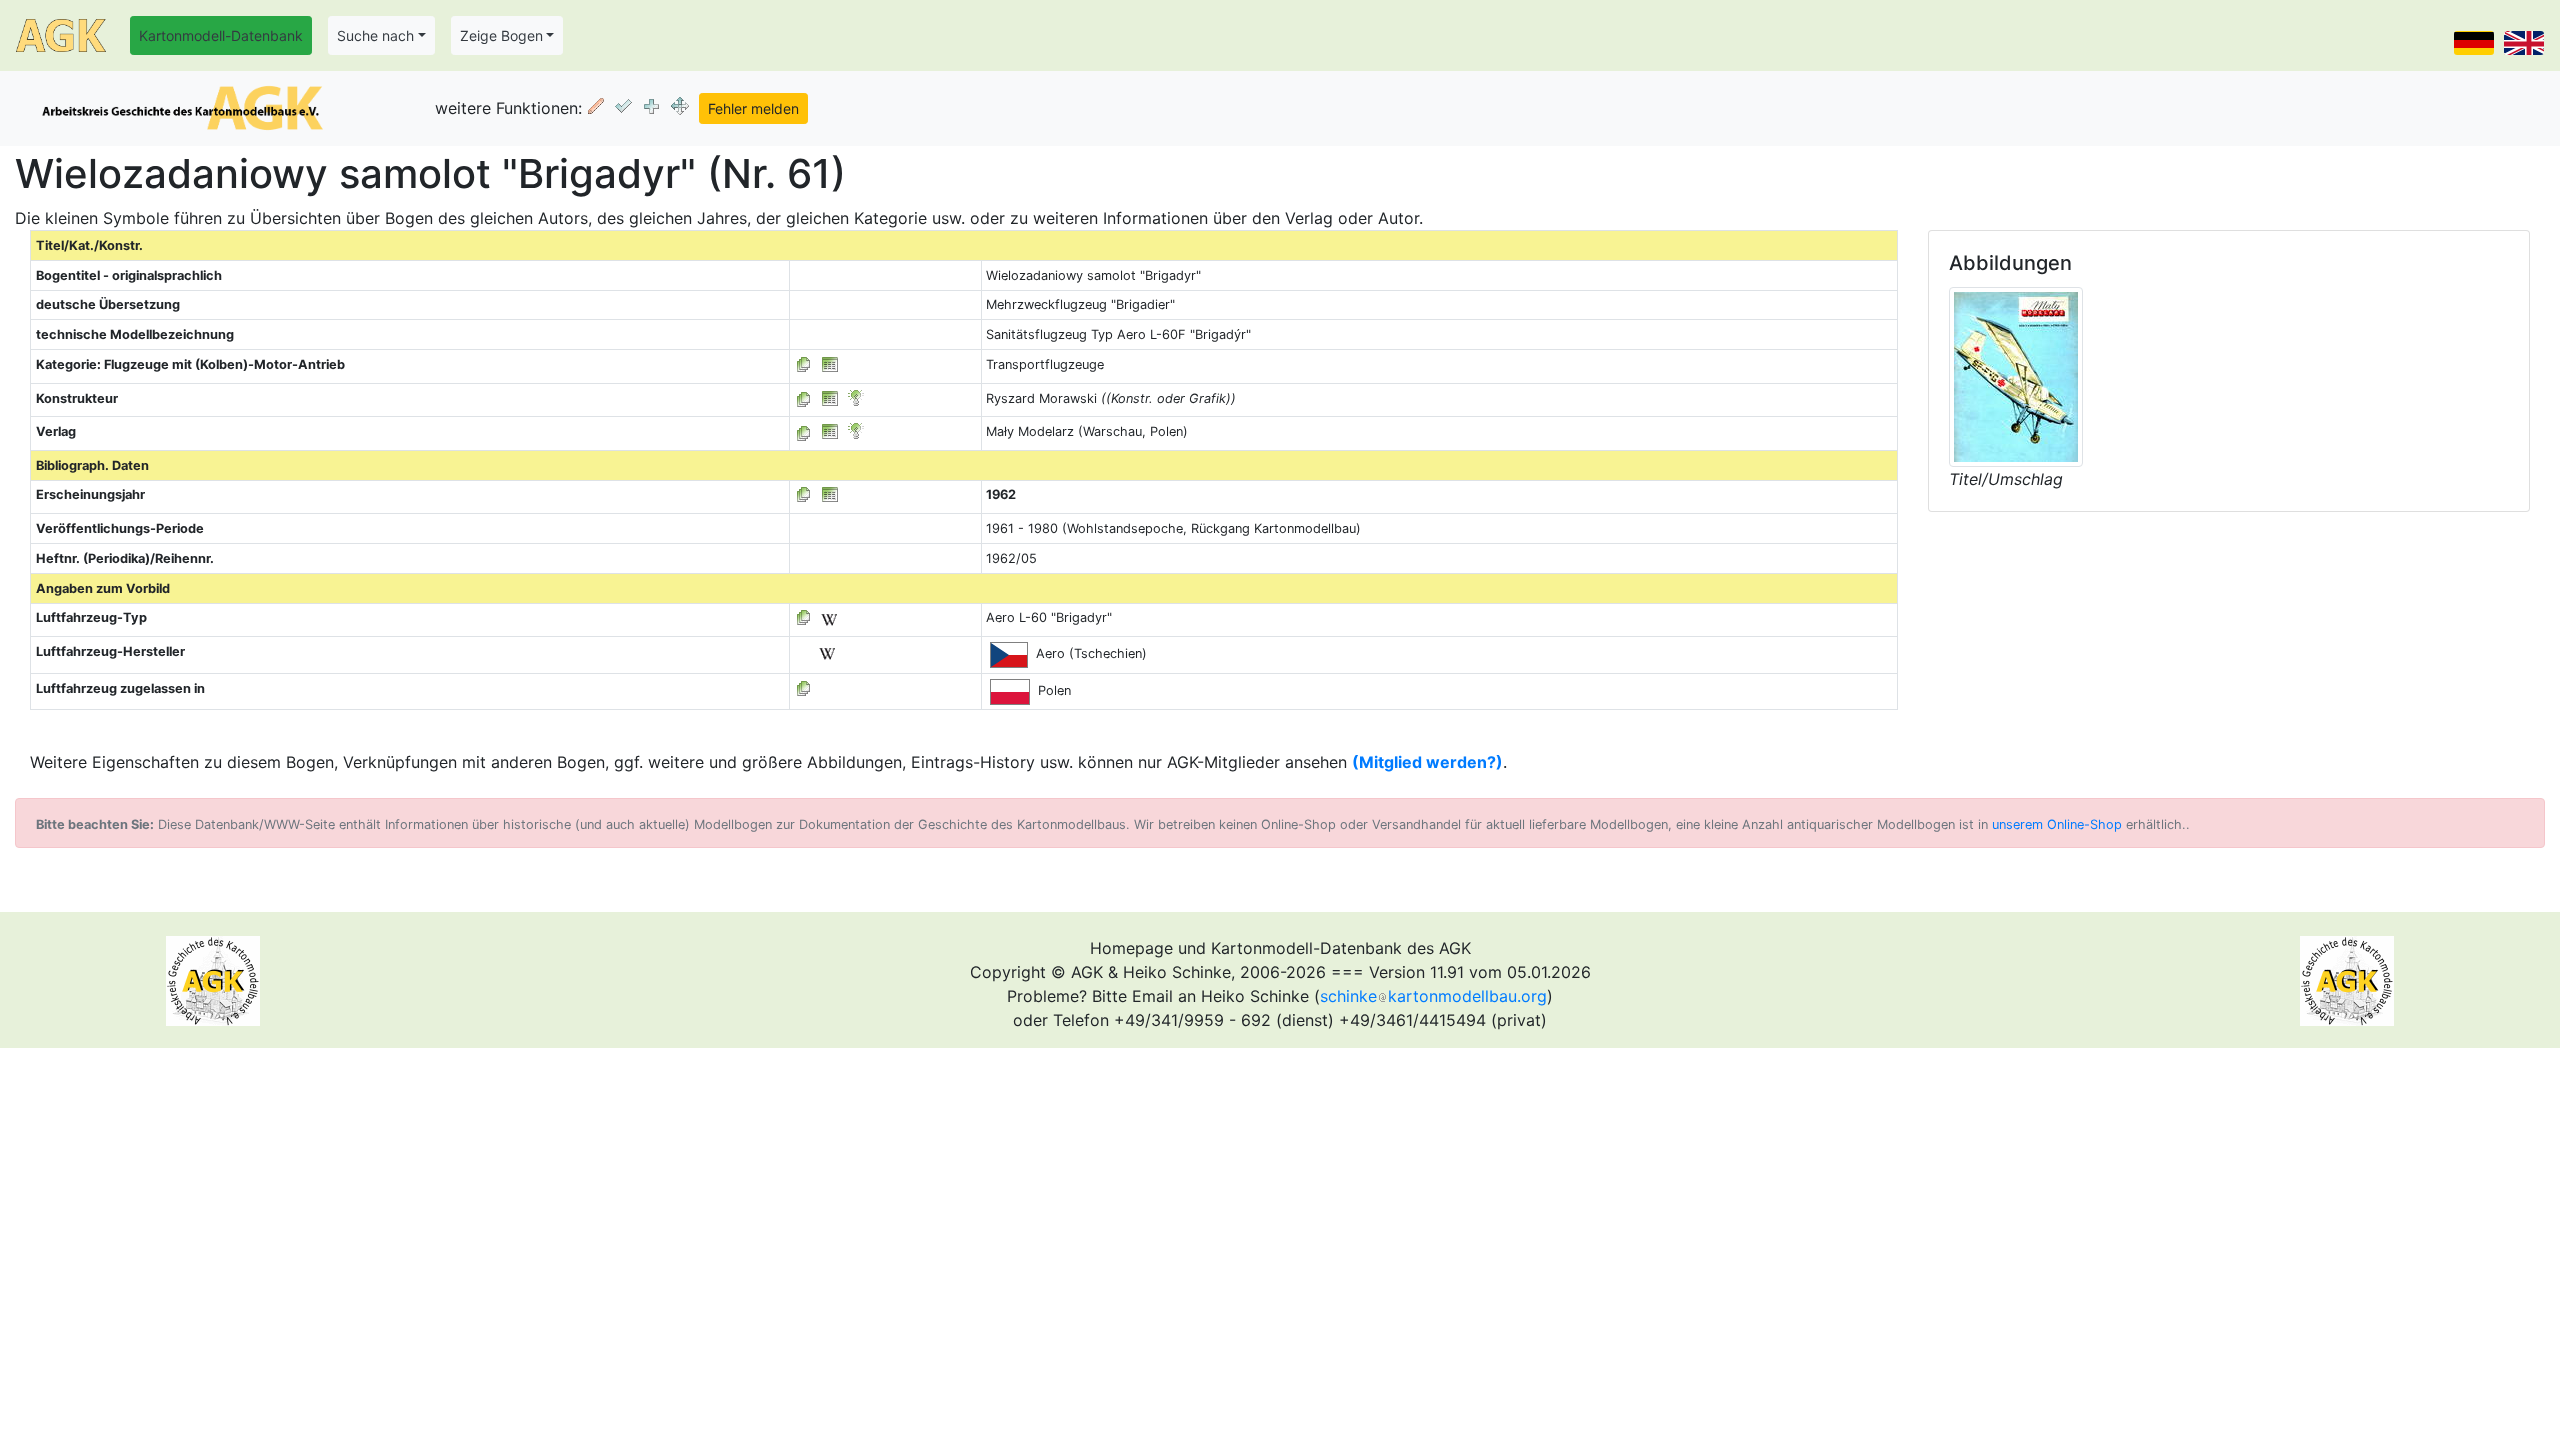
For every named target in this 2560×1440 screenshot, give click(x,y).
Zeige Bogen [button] (501, 35)
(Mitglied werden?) (1427, 762)
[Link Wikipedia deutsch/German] (829, 617)
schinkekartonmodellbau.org (1433, 996)
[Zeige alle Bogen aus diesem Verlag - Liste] (804, 431)
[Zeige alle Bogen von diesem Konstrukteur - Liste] (804, 398)
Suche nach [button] (375, 35)
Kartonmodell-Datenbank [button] (221, 35)
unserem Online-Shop (2057, 824)
